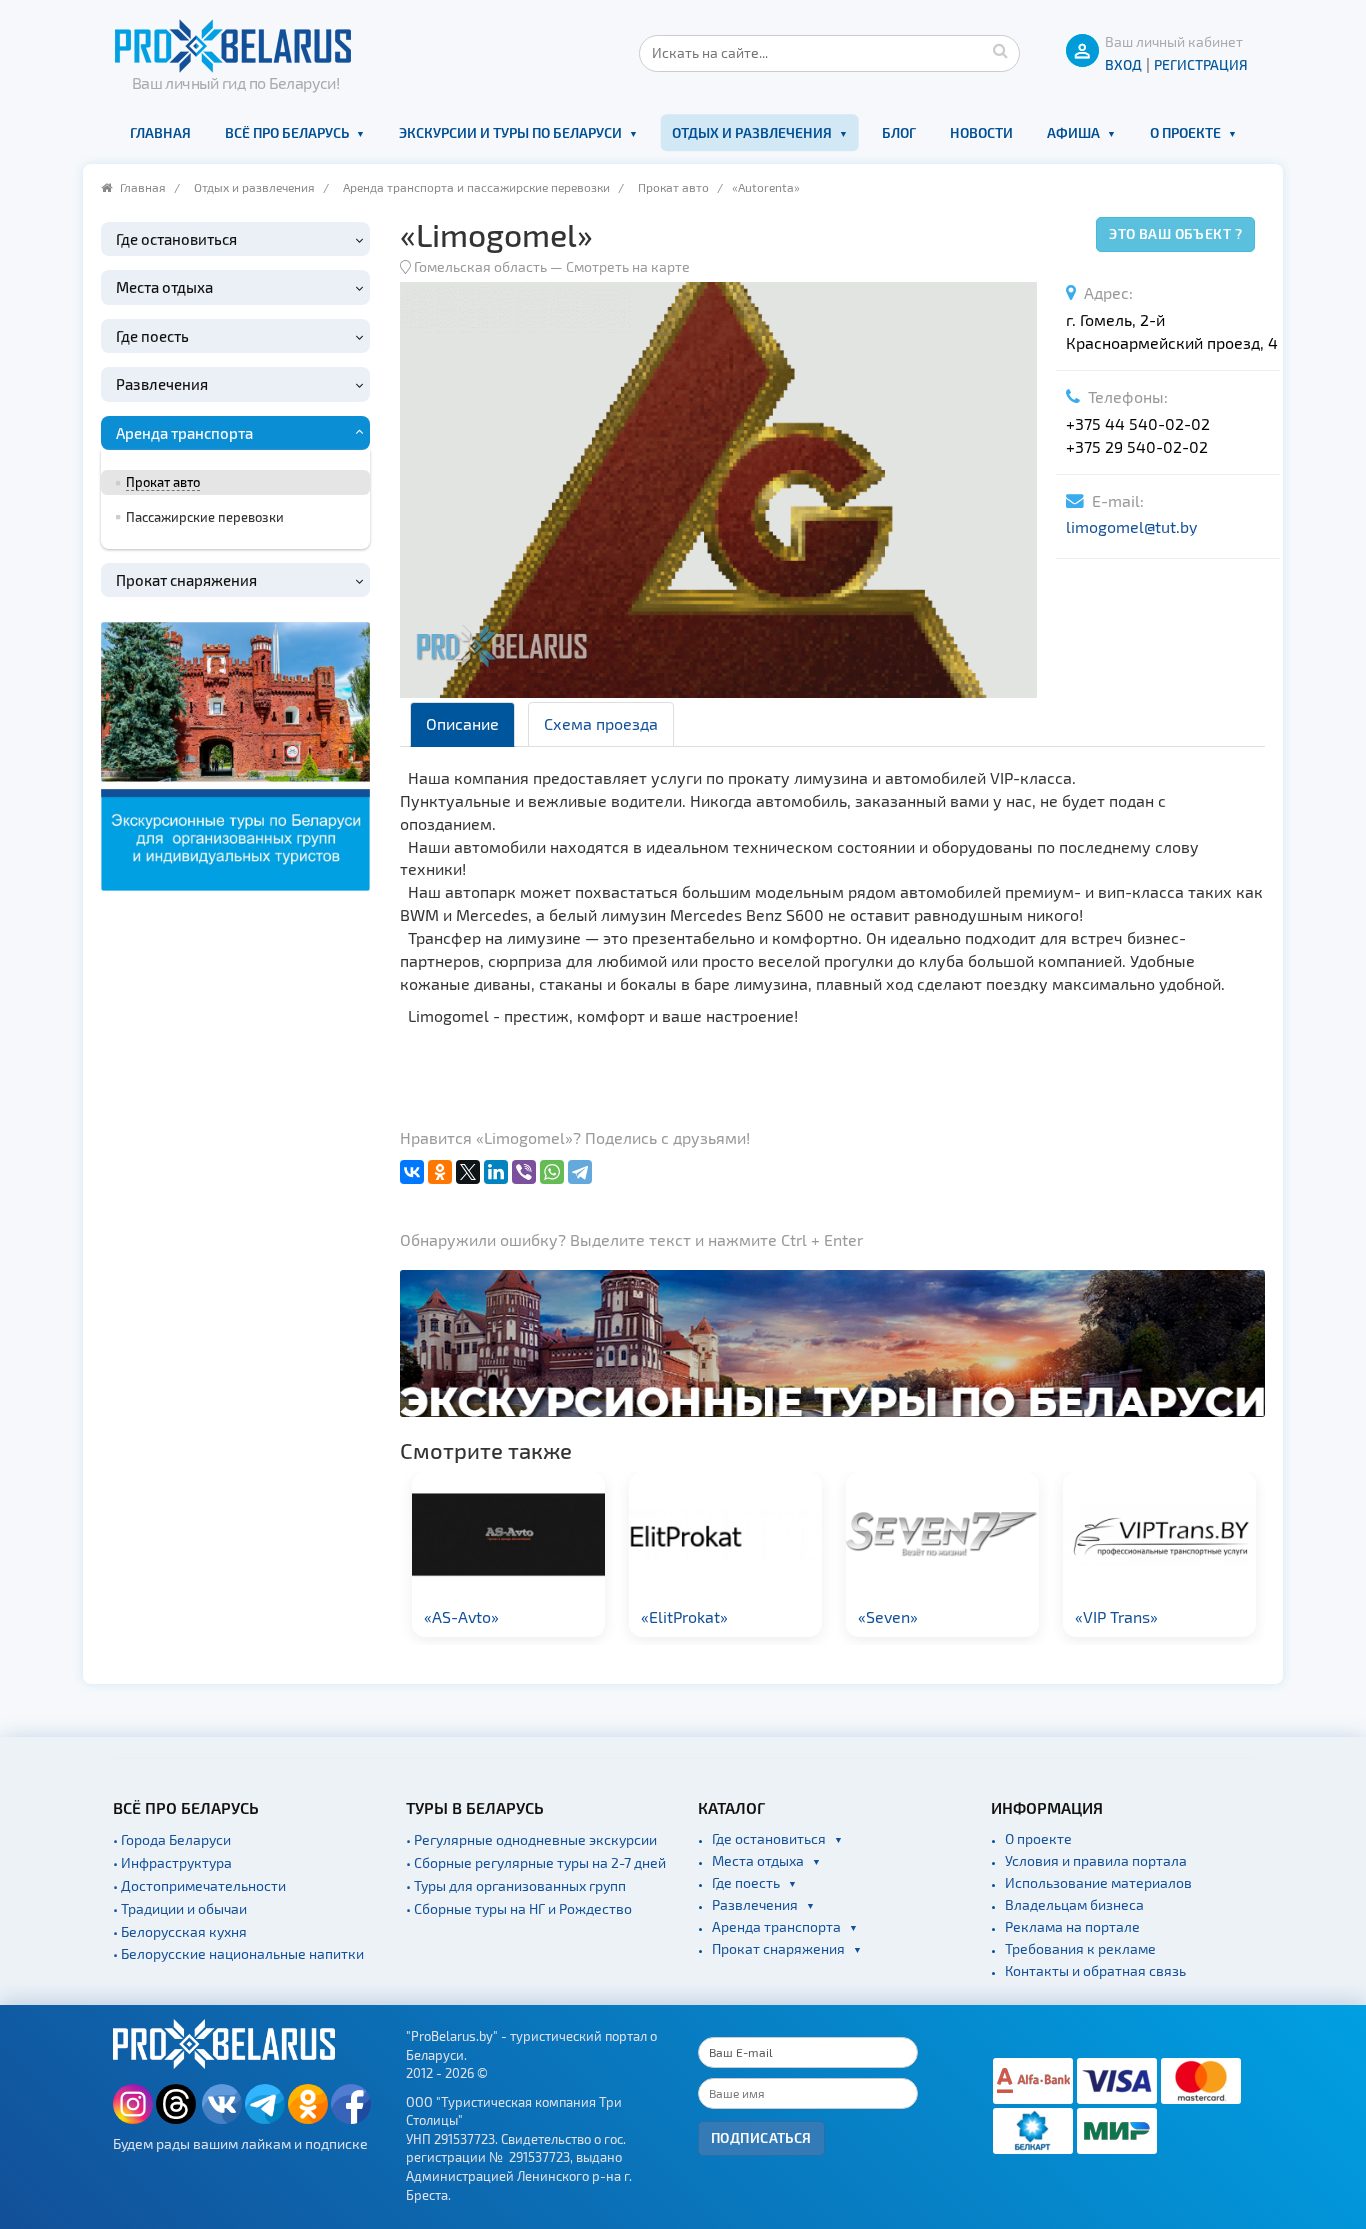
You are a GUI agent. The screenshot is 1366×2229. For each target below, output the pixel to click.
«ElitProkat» (684, 1616)
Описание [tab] (462, 723)
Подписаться (761, 2137)
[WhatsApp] (552, 1172)
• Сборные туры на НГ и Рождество (519, 1908)
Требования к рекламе (1080, 1948)
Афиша (1073, 132)
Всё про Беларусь (287, 132)
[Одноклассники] (440, 1172)
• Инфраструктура (172, 1862)
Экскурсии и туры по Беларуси (510, 132)
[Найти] (1000, 50)
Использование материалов (1098, 1882)
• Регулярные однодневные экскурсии (531, 1839)
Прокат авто (673, 187)
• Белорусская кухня (180, 1931)
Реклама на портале (1072, 1926)
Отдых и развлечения (752, 132)
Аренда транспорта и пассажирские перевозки (476, 187)
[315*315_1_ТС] (235, 753)
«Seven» (888, 1616)
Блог (899, 132)
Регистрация (1201, 64)
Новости (981, 132)
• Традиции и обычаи (180, 1908)
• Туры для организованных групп (516, 1885)
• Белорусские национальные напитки (238, 1953)
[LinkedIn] (496, 1172)
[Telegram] (580, 1172)
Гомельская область (480, 266)
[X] (468, 1172)
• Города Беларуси (172, 1839)
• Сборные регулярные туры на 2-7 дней (536, 1862)
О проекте (1185, 132)
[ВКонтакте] (412, 1172)
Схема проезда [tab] (601, 723)
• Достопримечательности (199, 1885)
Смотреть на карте (628, 266)
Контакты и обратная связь (1095, 1970)
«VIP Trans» (1116, 1616)
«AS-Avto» (461, 1616)
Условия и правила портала (1096, 1860)
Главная (160, 132)
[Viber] (524, 1172)
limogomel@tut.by (1131, 526)
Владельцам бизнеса (1074, 1904)
